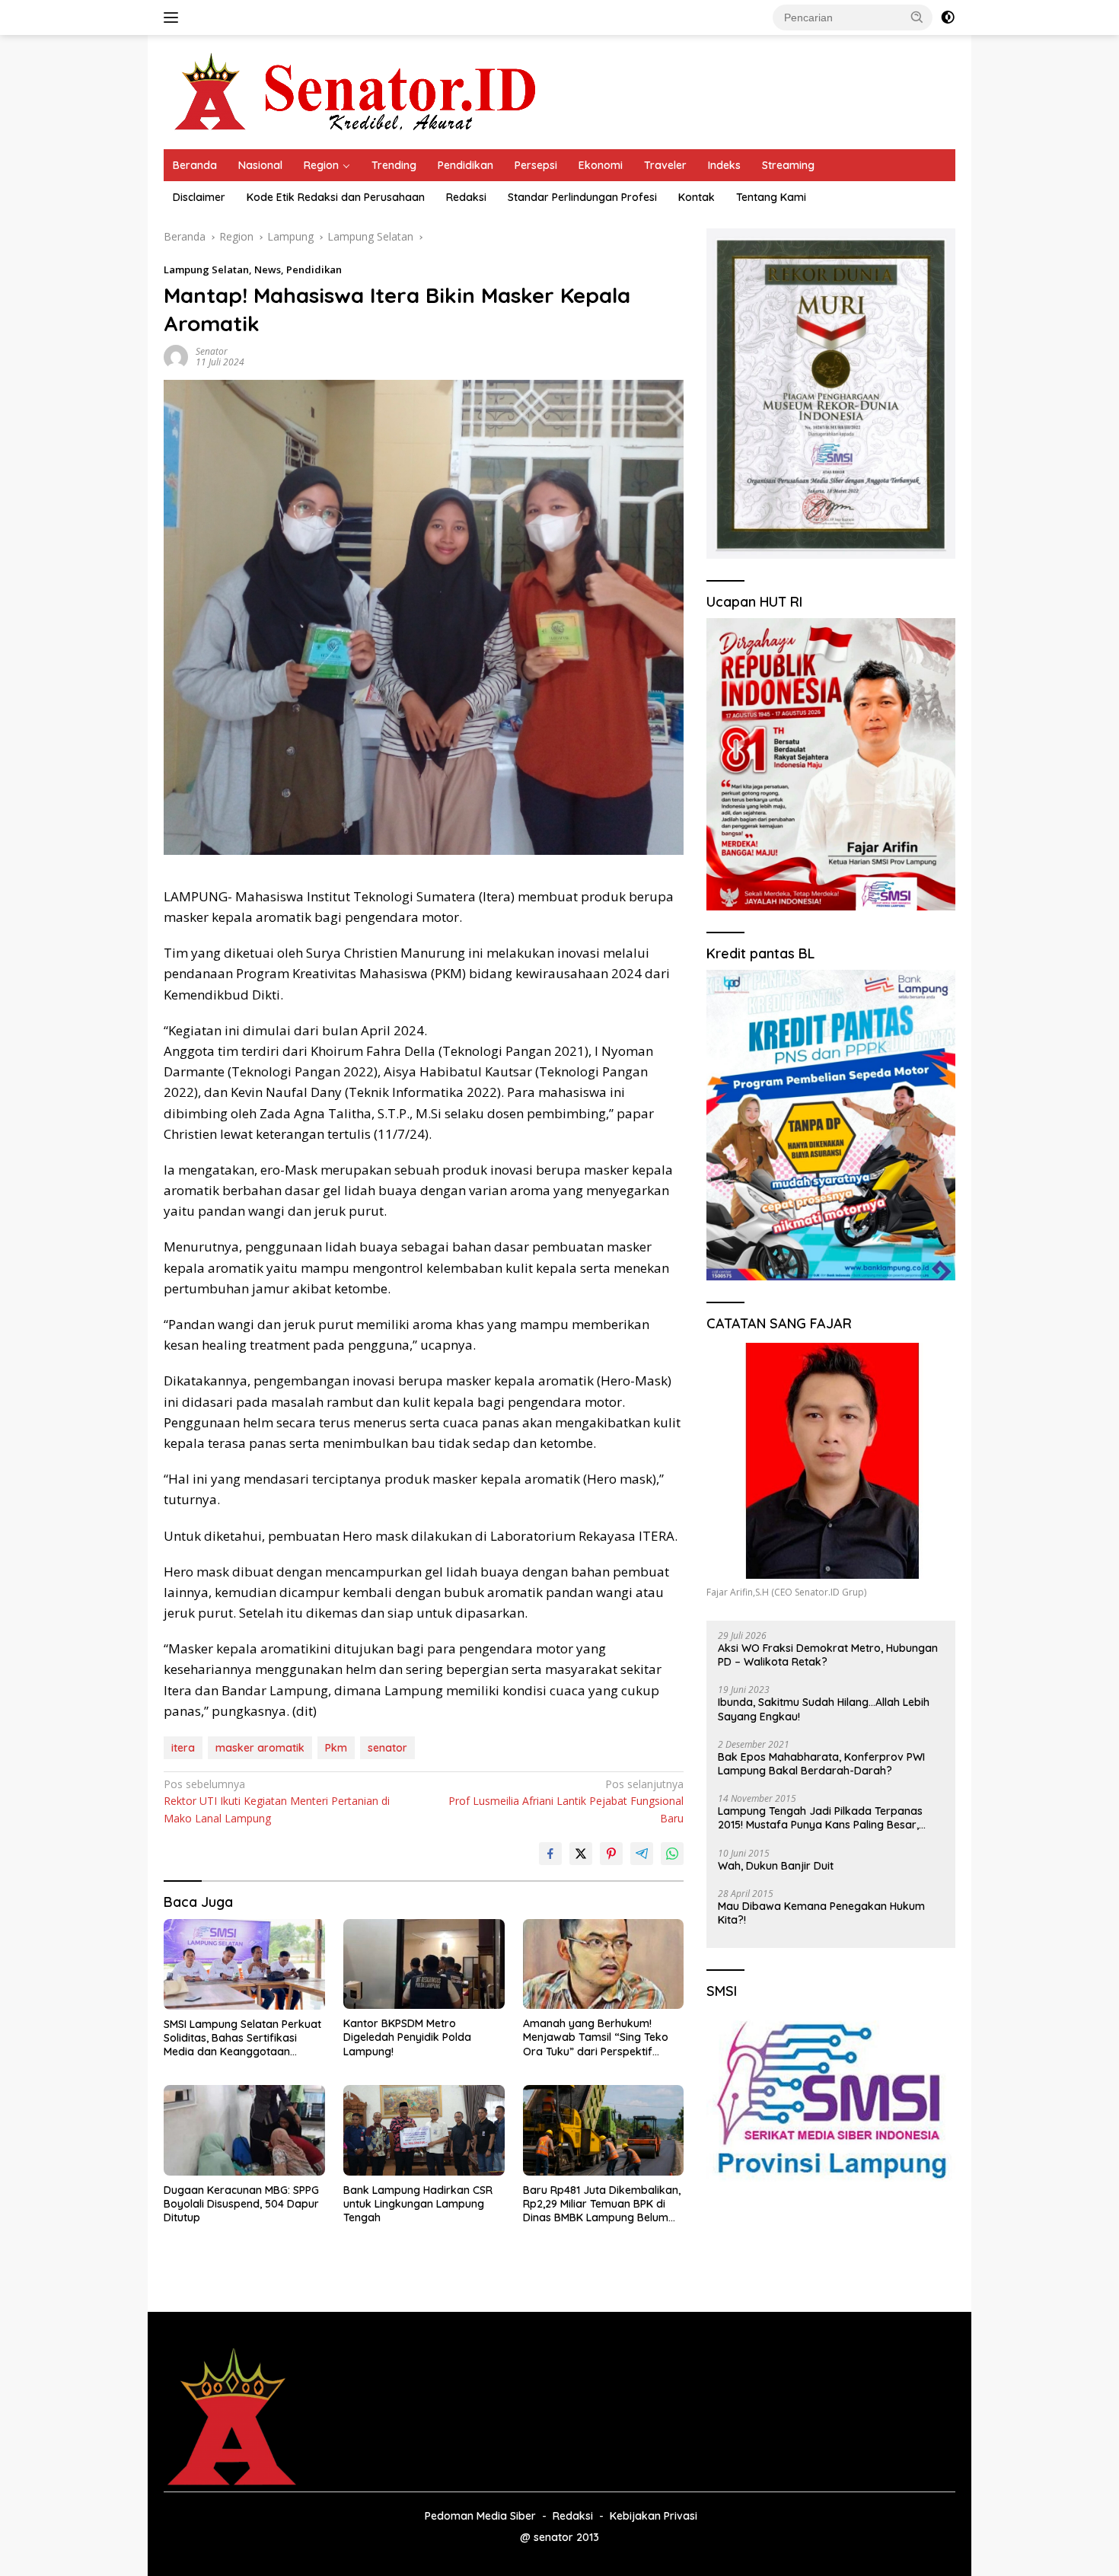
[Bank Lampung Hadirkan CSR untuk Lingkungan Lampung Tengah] (424, 2130)
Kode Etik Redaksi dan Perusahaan (336, 197)
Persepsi (536, 165)
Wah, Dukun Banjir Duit (776, 1866)
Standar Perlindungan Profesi (582, 197)
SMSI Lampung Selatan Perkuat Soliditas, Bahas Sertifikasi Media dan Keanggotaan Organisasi (242, 2038)
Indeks (724, 165)
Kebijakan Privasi (654, 2516)
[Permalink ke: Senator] (176, 356)
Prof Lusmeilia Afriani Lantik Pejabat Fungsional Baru (566, 1801)
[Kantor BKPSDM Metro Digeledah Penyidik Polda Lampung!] (424, 1964)
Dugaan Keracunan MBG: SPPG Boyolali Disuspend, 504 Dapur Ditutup (241, 2204)
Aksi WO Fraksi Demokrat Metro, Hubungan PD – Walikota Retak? (828, 1655)
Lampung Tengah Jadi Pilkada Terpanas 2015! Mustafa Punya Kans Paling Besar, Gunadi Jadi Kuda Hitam (820, 1818)
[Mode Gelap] (948, 18)
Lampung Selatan (206, 269)
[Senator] (359, 91)
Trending (394, 165)
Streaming (788, 165)
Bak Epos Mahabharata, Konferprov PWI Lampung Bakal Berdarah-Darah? (821, 1764)
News (268, 269)
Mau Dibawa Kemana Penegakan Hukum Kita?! (821, 1913)
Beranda (195, 165)
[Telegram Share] (642, 1854)
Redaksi (466, 197)
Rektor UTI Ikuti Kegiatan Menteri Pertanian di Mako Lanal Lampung (277, 1801)
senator (387, 1748)
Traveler (665, 165)
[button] (917, 17)
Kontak (697, 197)
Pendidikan (465, 165)
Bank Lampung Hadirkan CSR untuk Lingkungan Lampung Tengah (418, 2204)
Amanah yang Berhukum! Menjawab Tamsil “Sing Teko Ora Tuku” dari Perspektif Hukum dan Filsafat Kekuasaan (602, 2037)
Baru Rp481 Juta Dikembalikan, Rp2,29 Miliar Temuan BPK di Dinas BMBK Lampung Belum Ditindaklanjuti (602, 2204)
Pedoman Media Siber (480, 2516)
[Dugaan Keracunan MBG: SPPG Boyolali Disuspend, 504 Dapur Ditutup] (244, 2130)
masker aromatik (260, 1748)
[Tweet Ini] (581, 1854)
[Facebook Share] (550, 1854)
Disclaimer (199, 197)
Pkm (336, 1748)
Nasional (260, 165)
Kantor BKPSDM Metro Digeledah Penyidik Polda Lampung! (407, 2037)
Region (321, 165)
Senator (212, 351)
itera (183, 1748)
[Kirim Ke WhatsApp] (672, 1854)
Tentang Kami (771, 197)
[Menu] (174, 18)
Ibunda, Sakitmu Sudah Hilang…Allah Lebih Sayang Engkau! (824, 1709)
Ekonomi (601, 165)
